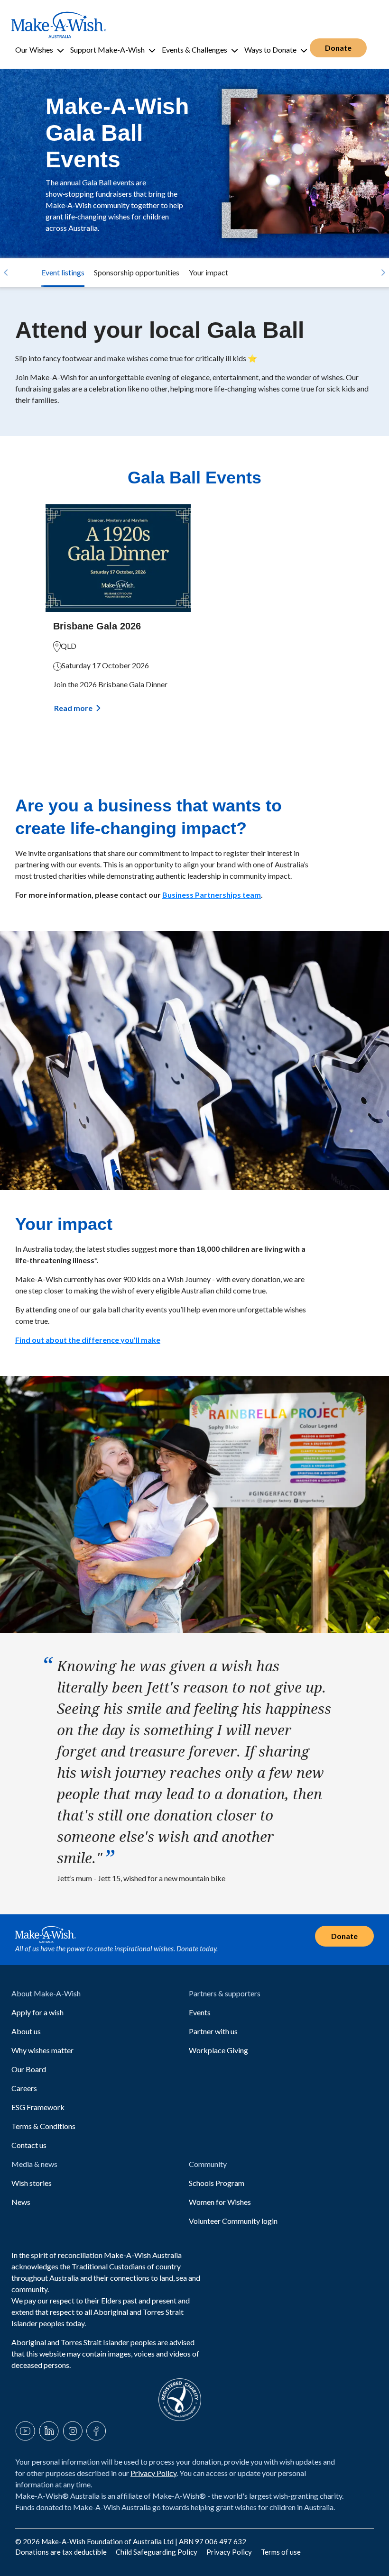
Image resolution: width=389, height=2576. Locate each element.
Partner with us (213, 2031)
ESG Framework (38, 2107)
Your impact (208, 272)
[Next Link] (383, 273)
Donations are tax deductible (62, 2552)
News (21, 2202)
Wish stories (32, 2183)
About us (26, 2031)
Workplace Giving (218, 2050)
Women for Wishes (220, 2202)
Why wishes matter (42, 2050)
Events (200, 2012)
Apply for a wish (37, 2012)
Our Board (29, 2069)
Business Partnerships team (212, 895)
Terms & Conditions (43, 2126)
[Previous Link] (6, 273)
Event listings (63, 272)
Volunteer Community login (233, 2221)
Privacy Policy (153, 2473)
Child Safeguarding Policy (157, 2552)
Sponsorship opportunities (137, 272)
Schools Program (217, 2183)
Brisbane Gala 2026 (97, 626)
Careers (24, 2088)
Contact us (29, 2145)
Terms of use (281, 2552)
